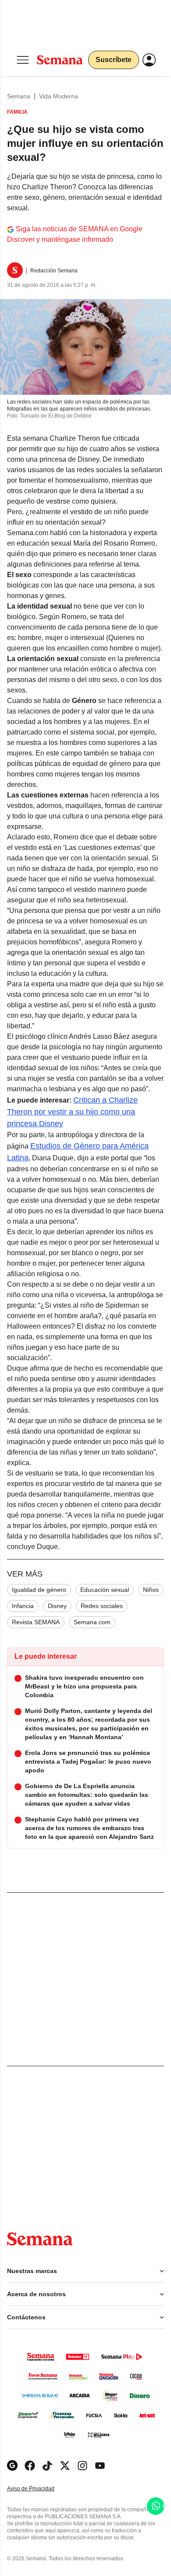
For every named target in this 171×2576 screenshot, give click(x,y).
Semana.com (92, 1622)
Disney (57, 1606)
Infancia (23, 1606)
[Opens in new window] (30, 2466)
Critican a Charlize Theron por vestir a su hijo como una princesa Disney (72, 1112)
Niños (151, 1590)
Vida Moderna (59, 96)
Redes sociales (102, 1606)
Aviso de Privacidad (40, 2489)
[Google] (12, 2466)
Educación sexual (105, 1590)
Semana (19, 96)
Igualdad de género (39, 1590)
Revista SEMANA (36, 1622)
